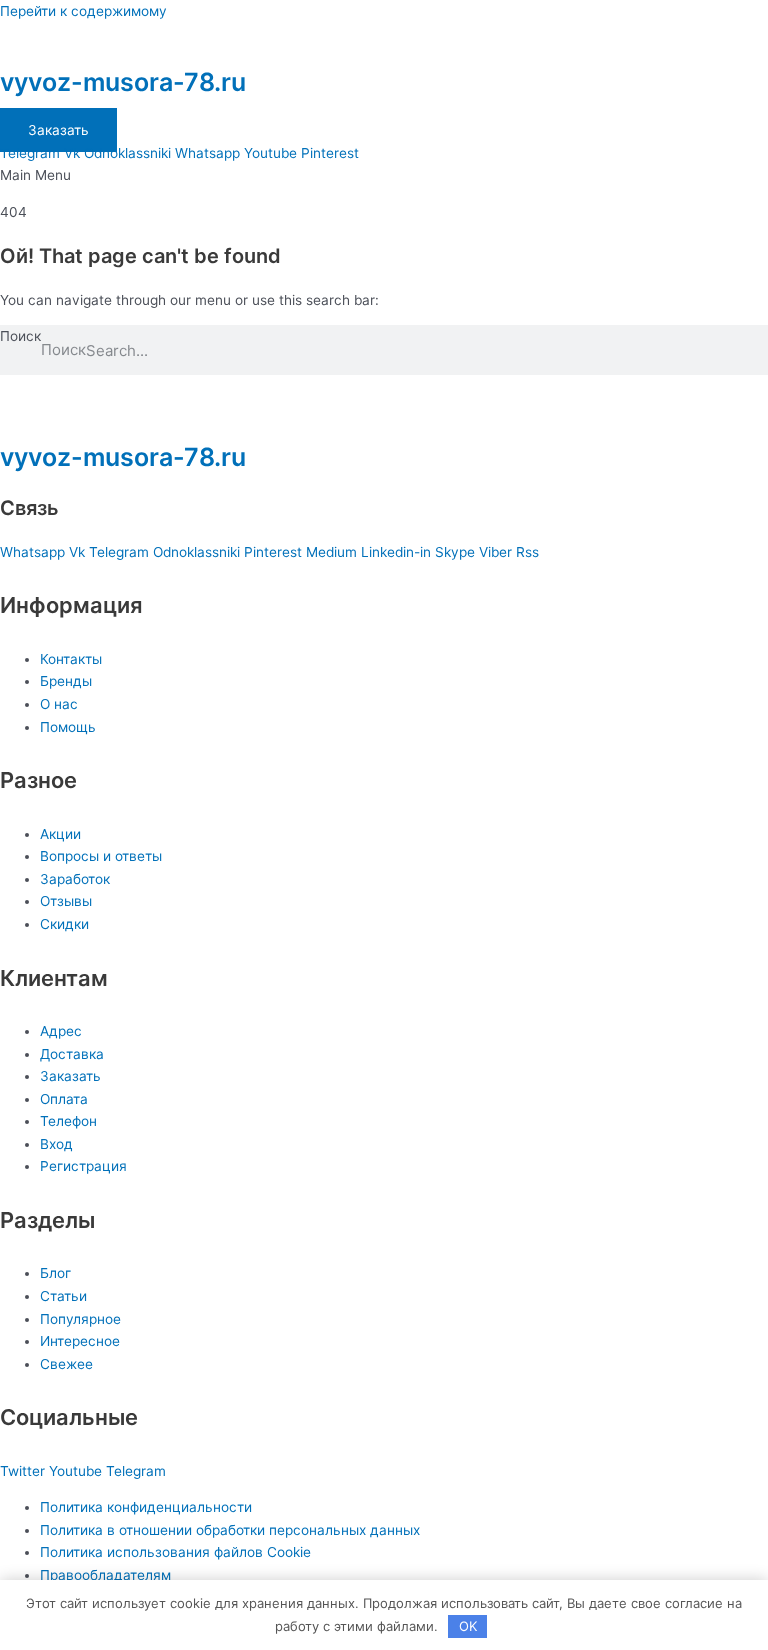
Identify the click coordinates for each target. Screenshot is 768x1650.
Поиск (20, 336)
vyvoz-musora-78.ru (123, 82)
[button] (384, 175)
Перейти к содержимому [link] (83, 11)
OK (468, 1626)
